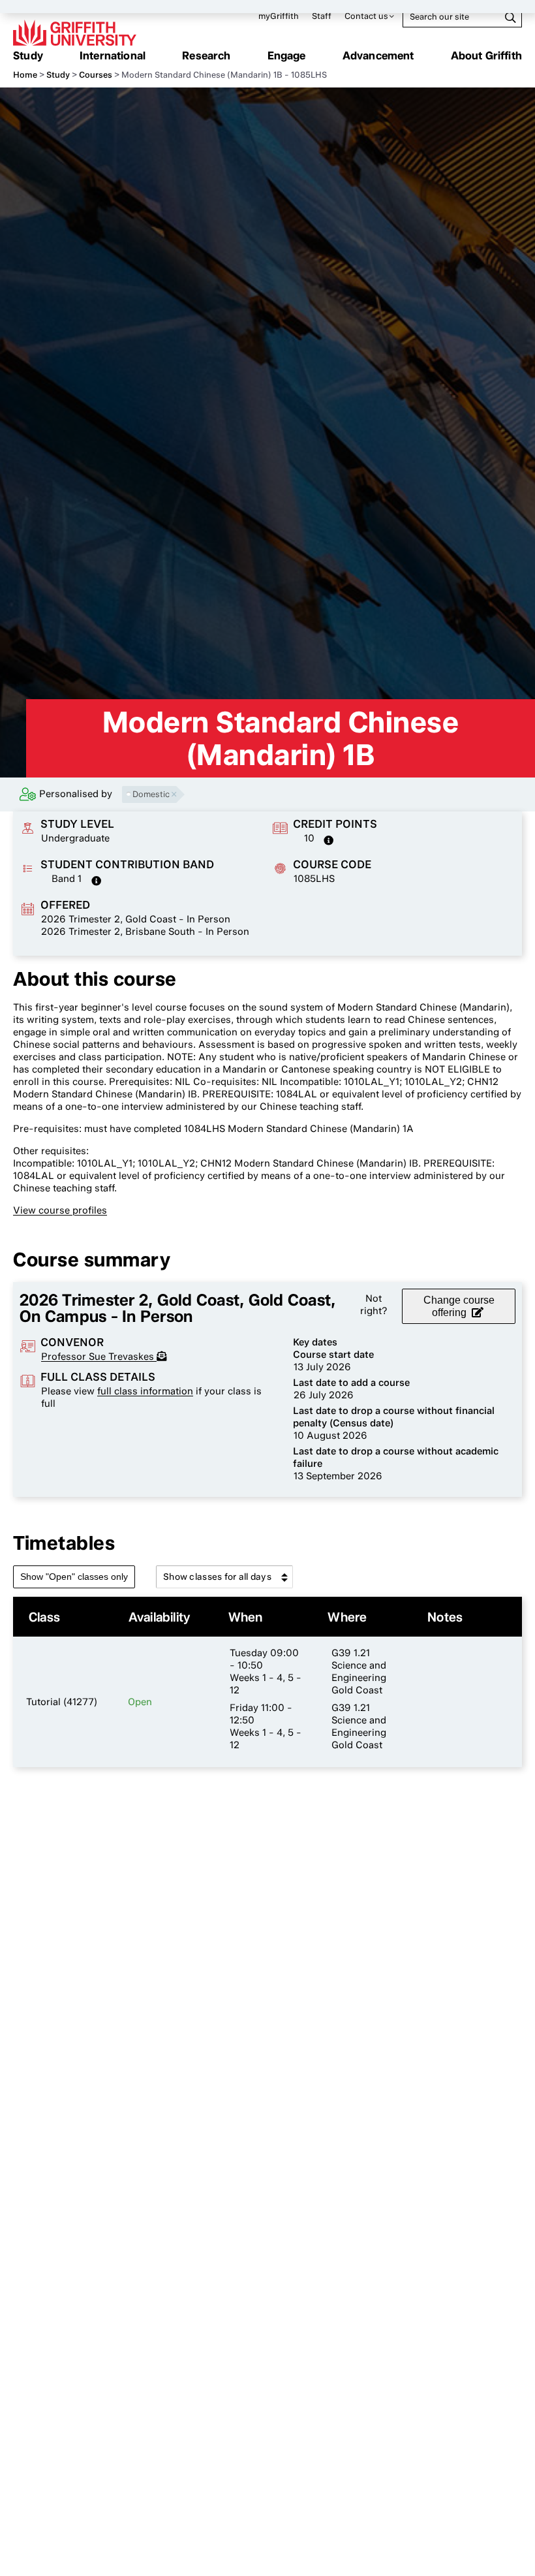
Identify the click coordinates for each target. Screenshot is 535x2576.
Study (28, 55)
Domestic (151, 794)
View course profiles (60, 1210)
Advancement (378, 55)
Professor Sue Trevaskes (99, 1357)
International (113, 55)
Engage (287, 55)
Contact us (366, 16)
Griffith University (75, 33)
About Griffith (486, 55)
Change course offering (459, 1306)
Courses (96, 75)
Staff (322, 16)
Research (206, 55)
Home (25, 75)
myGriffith (279, 16)
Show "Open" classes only (74, 1577)
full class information (145, 1391)
